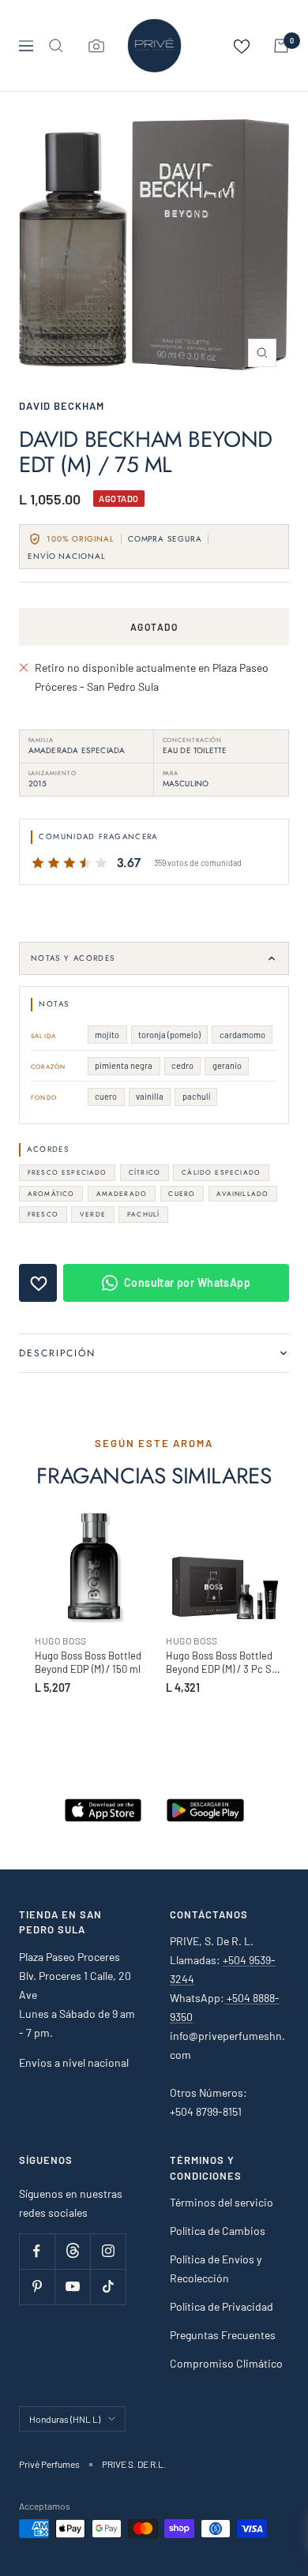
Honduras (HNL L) (65, 2419)
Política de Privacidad (222, 2306)
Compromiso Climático (226, 2363)
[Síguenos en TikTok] (108, 2287)
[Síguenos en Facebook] (37, 2251)
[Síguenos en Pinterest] (37, 2287)
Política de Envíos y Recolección (216, 2269)
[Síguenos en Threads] (72, 2251)
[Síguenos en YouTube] (72, 2287)
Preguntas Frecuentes (223, 2335)
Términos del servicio (222, 2202)
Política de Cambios (218, 2231)
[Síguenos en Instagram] (108, 2251)
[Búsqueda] (56, 46)
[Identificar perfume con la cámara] (96, 46)
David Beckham (62, 406)
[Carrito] (281, 46)
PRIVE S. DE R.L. (134, 2464)
